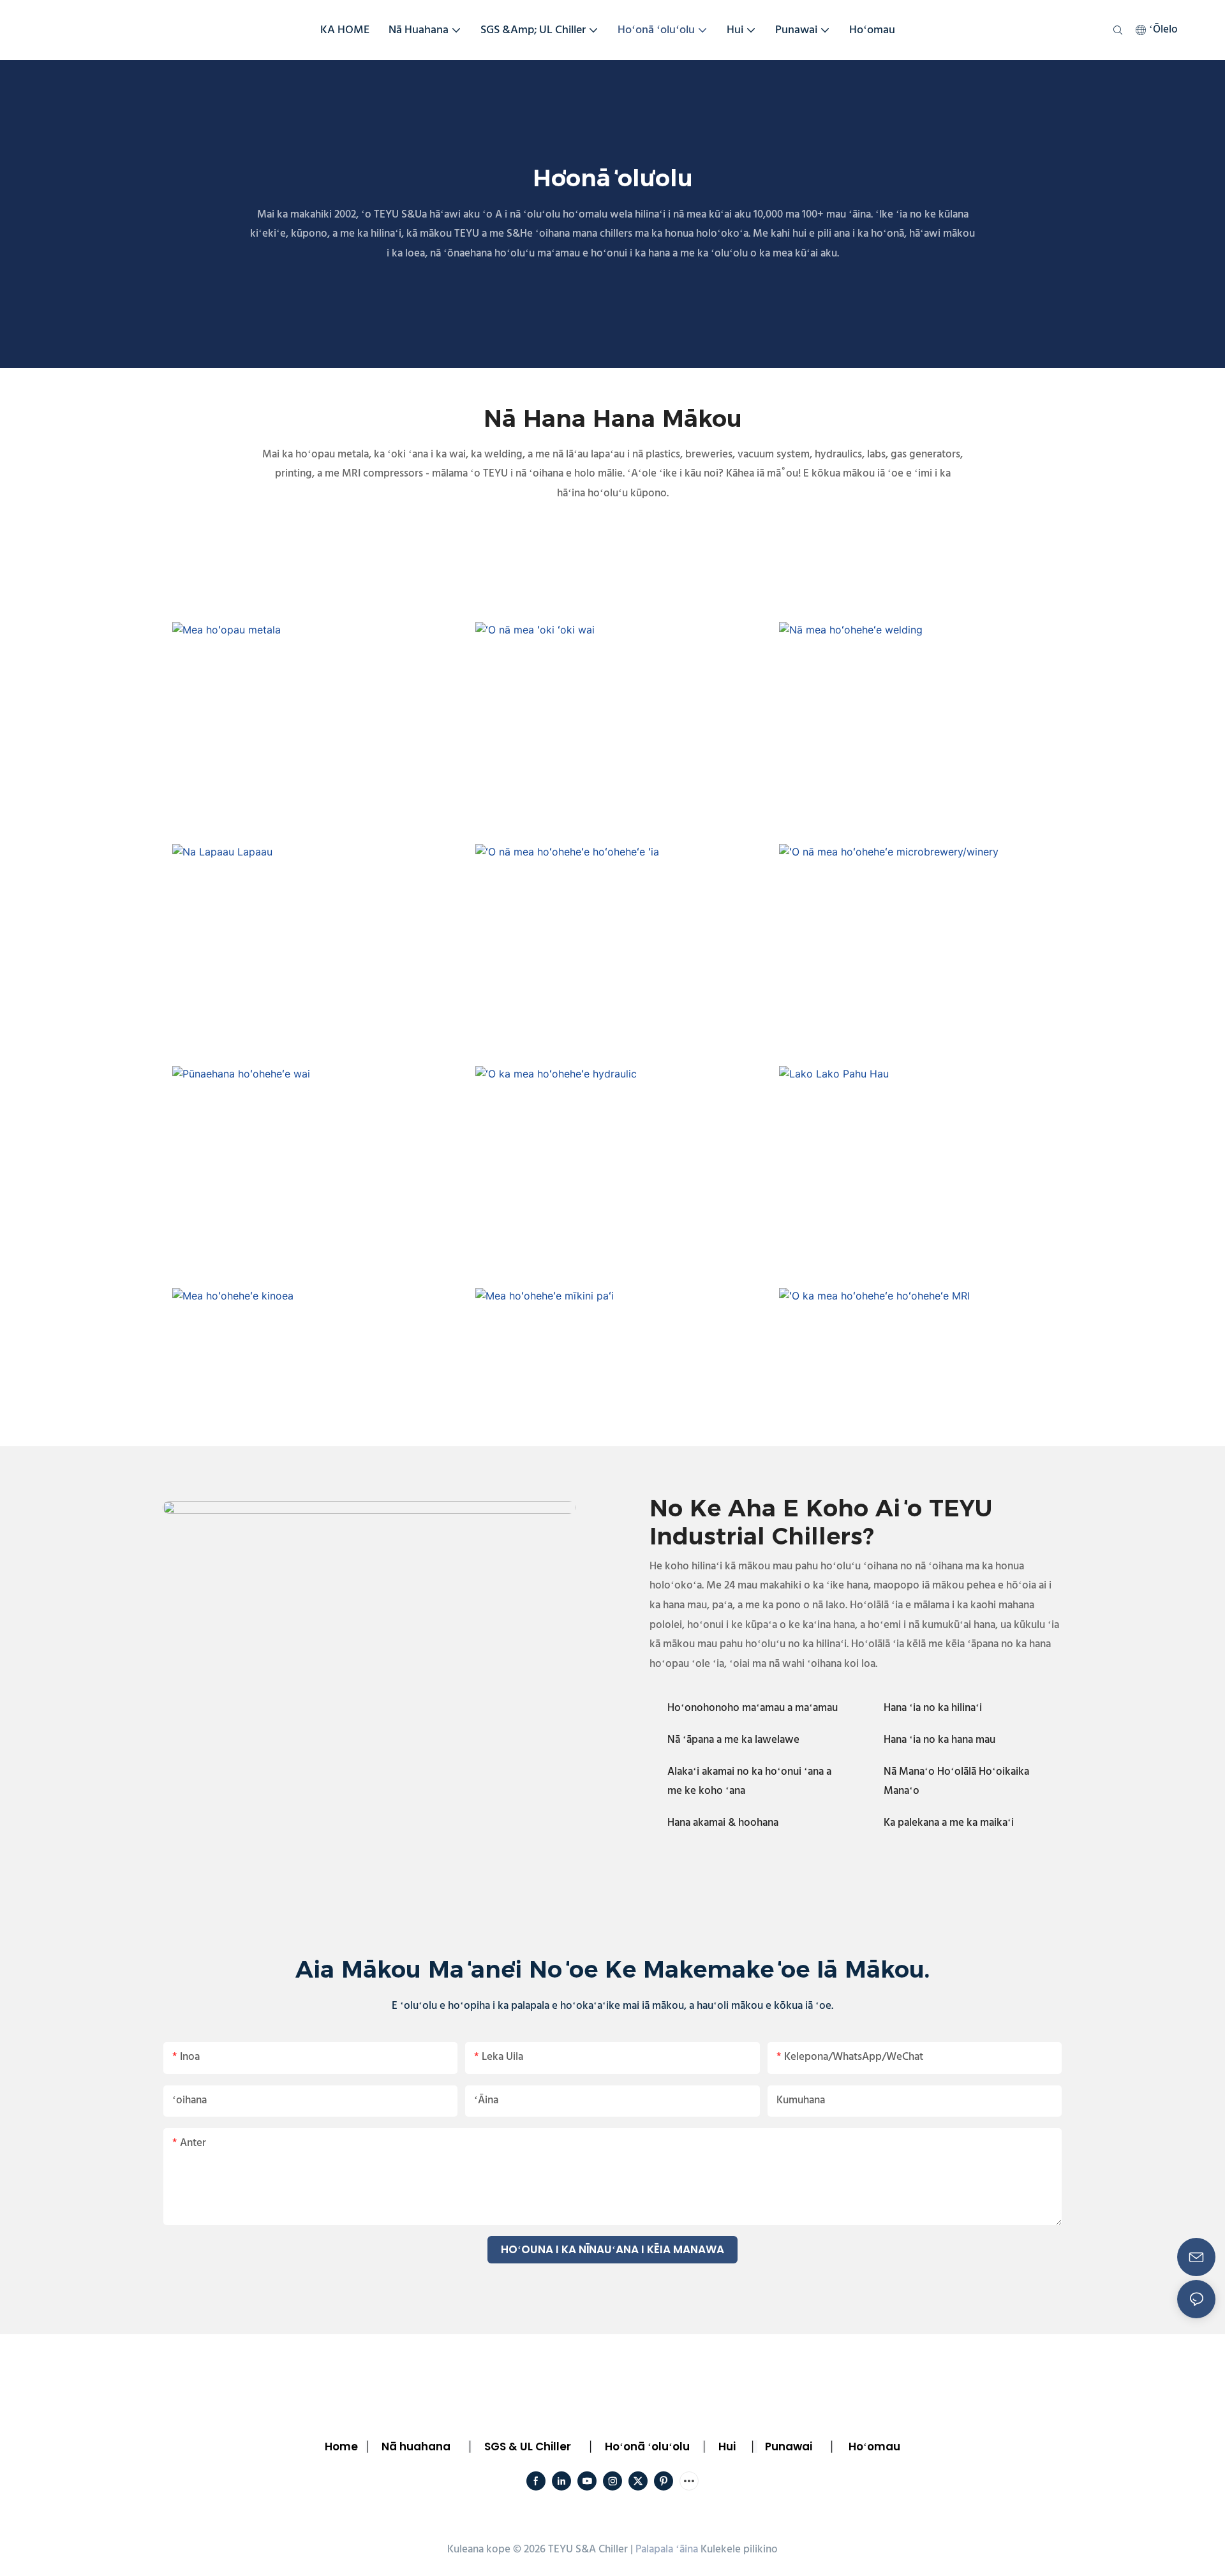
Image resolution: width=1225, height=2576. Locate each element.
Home (341, 2446)
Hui (727, 2446)
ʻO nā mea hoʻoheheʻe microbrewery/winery (921, 915)
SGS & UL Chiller (528, 2446)
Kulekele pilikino (739, 2550)
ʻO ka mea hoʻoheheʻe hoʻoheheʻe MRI (921, 1360)
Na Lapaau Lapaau (315, 915)
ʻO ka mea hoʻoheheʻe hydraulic (618, 1138)
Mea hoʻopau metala (315, 693)
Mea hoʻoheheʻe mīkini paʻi (618, 1360)
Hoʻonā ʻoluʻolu (647, 2446)
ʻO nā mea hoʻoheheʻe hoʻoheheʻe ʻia (618, 915)
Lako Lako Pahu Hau (920, 1138)
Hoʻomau (874, 2446)
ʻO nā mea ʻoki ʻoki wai (618, 693)
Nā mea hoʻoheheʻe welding (921, 693)
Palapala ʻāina (667, 2550)
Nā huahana (416, 2446)
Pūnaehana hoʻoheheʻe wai (314, 1138)
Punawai (789, 2446)
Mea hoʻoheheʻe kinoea (314, 1360)
